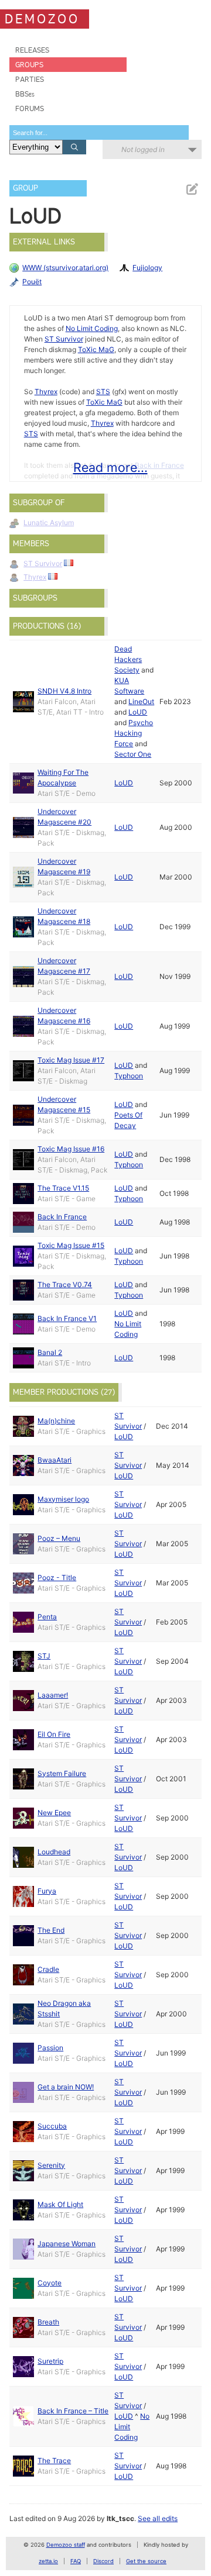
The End (51, 1930)
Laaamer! (53, 1695)
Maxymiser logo (63, 1499)
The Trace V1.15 (63, 1188)
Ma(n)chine (56, 1421)
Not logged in (143, 149)
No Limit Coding (92, 328)
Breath (48, 2322)
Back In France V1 (67, 1318)
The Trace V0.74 (65, 1284)
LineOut (141, 701)
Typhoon (129, 1076)
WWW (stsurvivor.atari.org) (65, 268)
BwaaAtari (55, 1460)
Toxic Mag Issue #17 (71, 1060)
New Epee (54, 1813)
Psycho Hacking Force (134, 733)
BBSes (25, 94)
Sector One (133, 754)
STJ (44, 1656)
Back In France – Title (73, 2411)
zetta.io (48, 2561)
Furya (47, 1891)
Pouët (32, 282)
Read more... (110, 467)
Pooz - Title (57, 1577)
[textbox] (99, 132)
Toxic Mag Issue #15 (71, 1245)
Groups (29, 65)
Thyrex (46, 392)
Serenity (51, 2165)
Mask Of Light (60, 2204)
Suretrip (50, 2361)
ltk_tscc (120, 2518)
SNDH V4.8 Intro (64, 691)
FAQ (76, 2561)
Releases (32, 50)
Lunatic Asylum (49, 523)
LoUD (138, 712)
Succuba (52, 2126)
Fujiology (147, 268)
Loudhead (54, 1852)
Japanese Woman (67, 2244)
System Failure (62, 1773)
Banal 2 (50, 1352)
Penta (47, 1617)
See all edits (158, 2518)
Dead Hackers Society (128, 659)
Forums (30, 108)
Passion (50, 2048)
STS (103, 392)
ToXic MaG (96, 349)
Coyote (50, 2283)
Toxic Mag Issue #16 (71, 1149)
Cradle (48, 1969)
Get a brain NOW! (66, 2087)
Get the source (146, 2561)
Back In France (62, 1217)
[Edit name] (192, 189)
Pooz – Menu (59, 1538)
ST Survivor (64, 339)
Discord (103, 2561)
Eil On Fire (54, 1734)
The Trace (54, 2461)
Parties (30, 79)
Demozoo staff (66, 2545)
